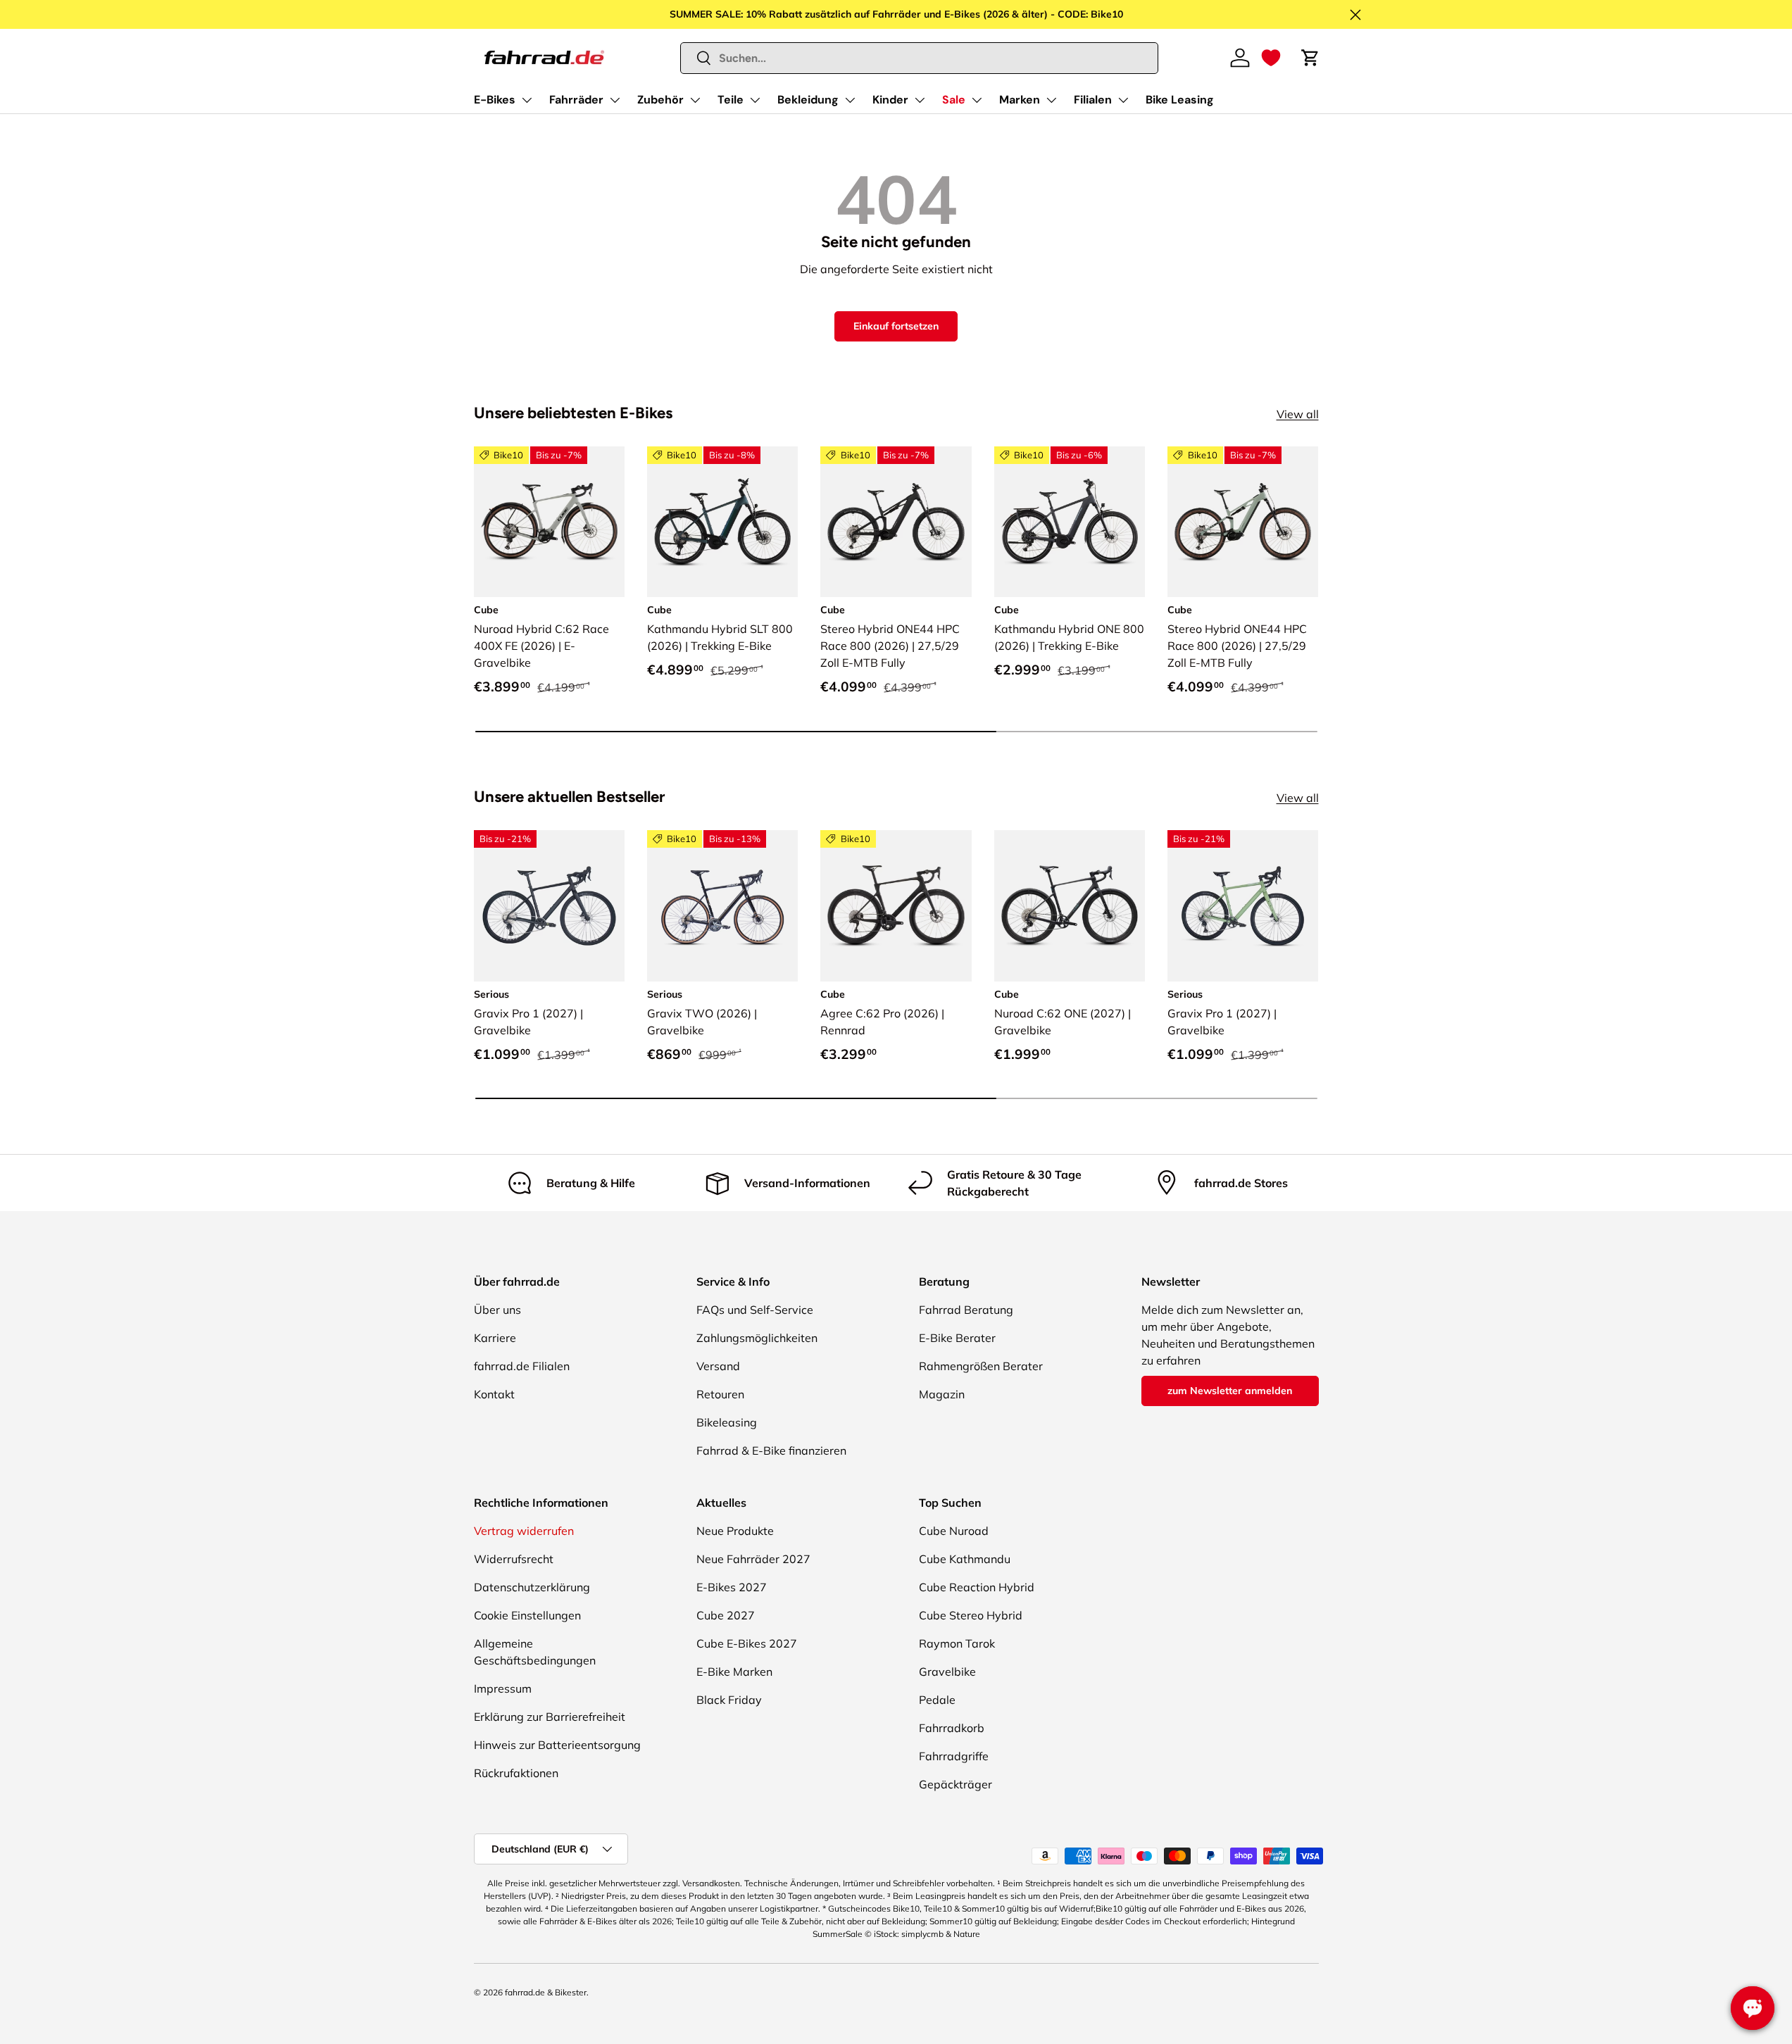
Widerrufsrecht (514, 1559)
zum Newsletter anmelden (1230, 1391)
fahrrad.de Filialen (522, 1366)
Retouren (720, 1394)
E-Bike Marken (734, 1672)
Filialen (1093, 100)
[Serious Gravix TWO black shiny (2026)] (722, 905)
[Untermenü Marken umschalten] (1051, 100)
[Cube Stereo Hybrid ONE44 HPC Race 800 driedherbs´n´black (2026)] (1243, 522)
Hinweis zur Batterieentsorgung (557, 1745)
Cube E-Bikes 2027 (747, 1643)
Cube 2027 (726, 1615)
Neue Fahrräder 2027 (753, 1559)
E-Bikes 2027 (732, 1587)
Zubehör (660, 100)
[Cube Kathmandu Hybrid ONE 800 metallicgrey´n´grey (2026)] (1070, 522)
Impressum (503, 1688)
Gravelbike (947, 1672)
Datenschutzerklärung (532, 1587)
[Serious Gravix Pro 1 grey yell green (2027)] (1243, 905)
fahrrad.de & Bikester (546, 1992)
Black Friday (729, 1700)
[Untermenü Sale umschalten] (977, 100)
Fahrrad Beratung (966, 1310)
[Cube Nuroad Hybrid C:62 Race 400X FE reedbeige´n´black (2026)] (549, 522)
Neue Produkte (735, 1531)
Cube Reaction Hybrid (977, 1587)
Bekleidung (808, 100)
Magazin (942, 1394)
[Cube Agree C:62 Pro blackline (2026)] (896, 905)
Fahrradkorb (952, 1728)
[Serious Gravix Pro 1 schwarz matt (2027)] (549, 905)
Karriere (495, 1338)
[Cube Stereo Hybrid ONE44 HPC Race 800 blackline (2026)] (896, 522)
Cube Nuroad (954, 1531)
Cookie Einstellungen (527, 1615)
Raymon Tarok (957, 1643)
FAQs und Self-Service (755, 1310)
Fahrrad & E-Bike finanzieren (771, 1450)
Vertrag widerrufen (524, 1531)
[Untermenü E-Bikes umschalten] (527, 100)
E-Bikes (495, 100)
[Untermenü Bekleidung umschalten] (850, 100)
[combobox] (919, 58)
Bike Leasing (1180, 100)
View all (1298, 414)
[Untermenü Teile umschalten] (755, 100)
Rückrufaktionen (516, 1773)
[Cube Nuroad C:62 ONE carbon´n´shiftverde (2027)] (1070, 905)
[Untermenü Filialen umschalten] (1123, 100)
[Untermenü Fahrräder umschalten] (615, 100)
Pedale (937, 1700)
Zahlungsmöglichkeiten (757, 1338)
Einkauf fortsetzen (896, 326)
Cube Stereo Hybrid (971, 1615)
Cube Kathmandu (965, 1559)
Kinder (890, 100)
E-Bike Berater (957, 1338)
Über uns (497, 1310)
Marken (1020, 100)
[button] (1271, 58)
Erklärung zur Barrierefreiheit (550, 1717)
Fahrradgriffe (954, 1756)
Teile (731, 100)
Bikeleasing (727, 1422)
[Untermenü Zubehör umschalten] (695, 100)
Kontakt (494, 1394)
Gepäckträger (955, 1784)
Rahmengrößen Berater (981, 1366)
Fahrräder (576, 100)
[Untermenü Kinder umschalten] (920, 100)
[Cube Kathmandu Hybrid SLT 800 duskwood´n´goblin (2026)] (722, 522)
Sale (954, 100)
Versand (718, 1366)
